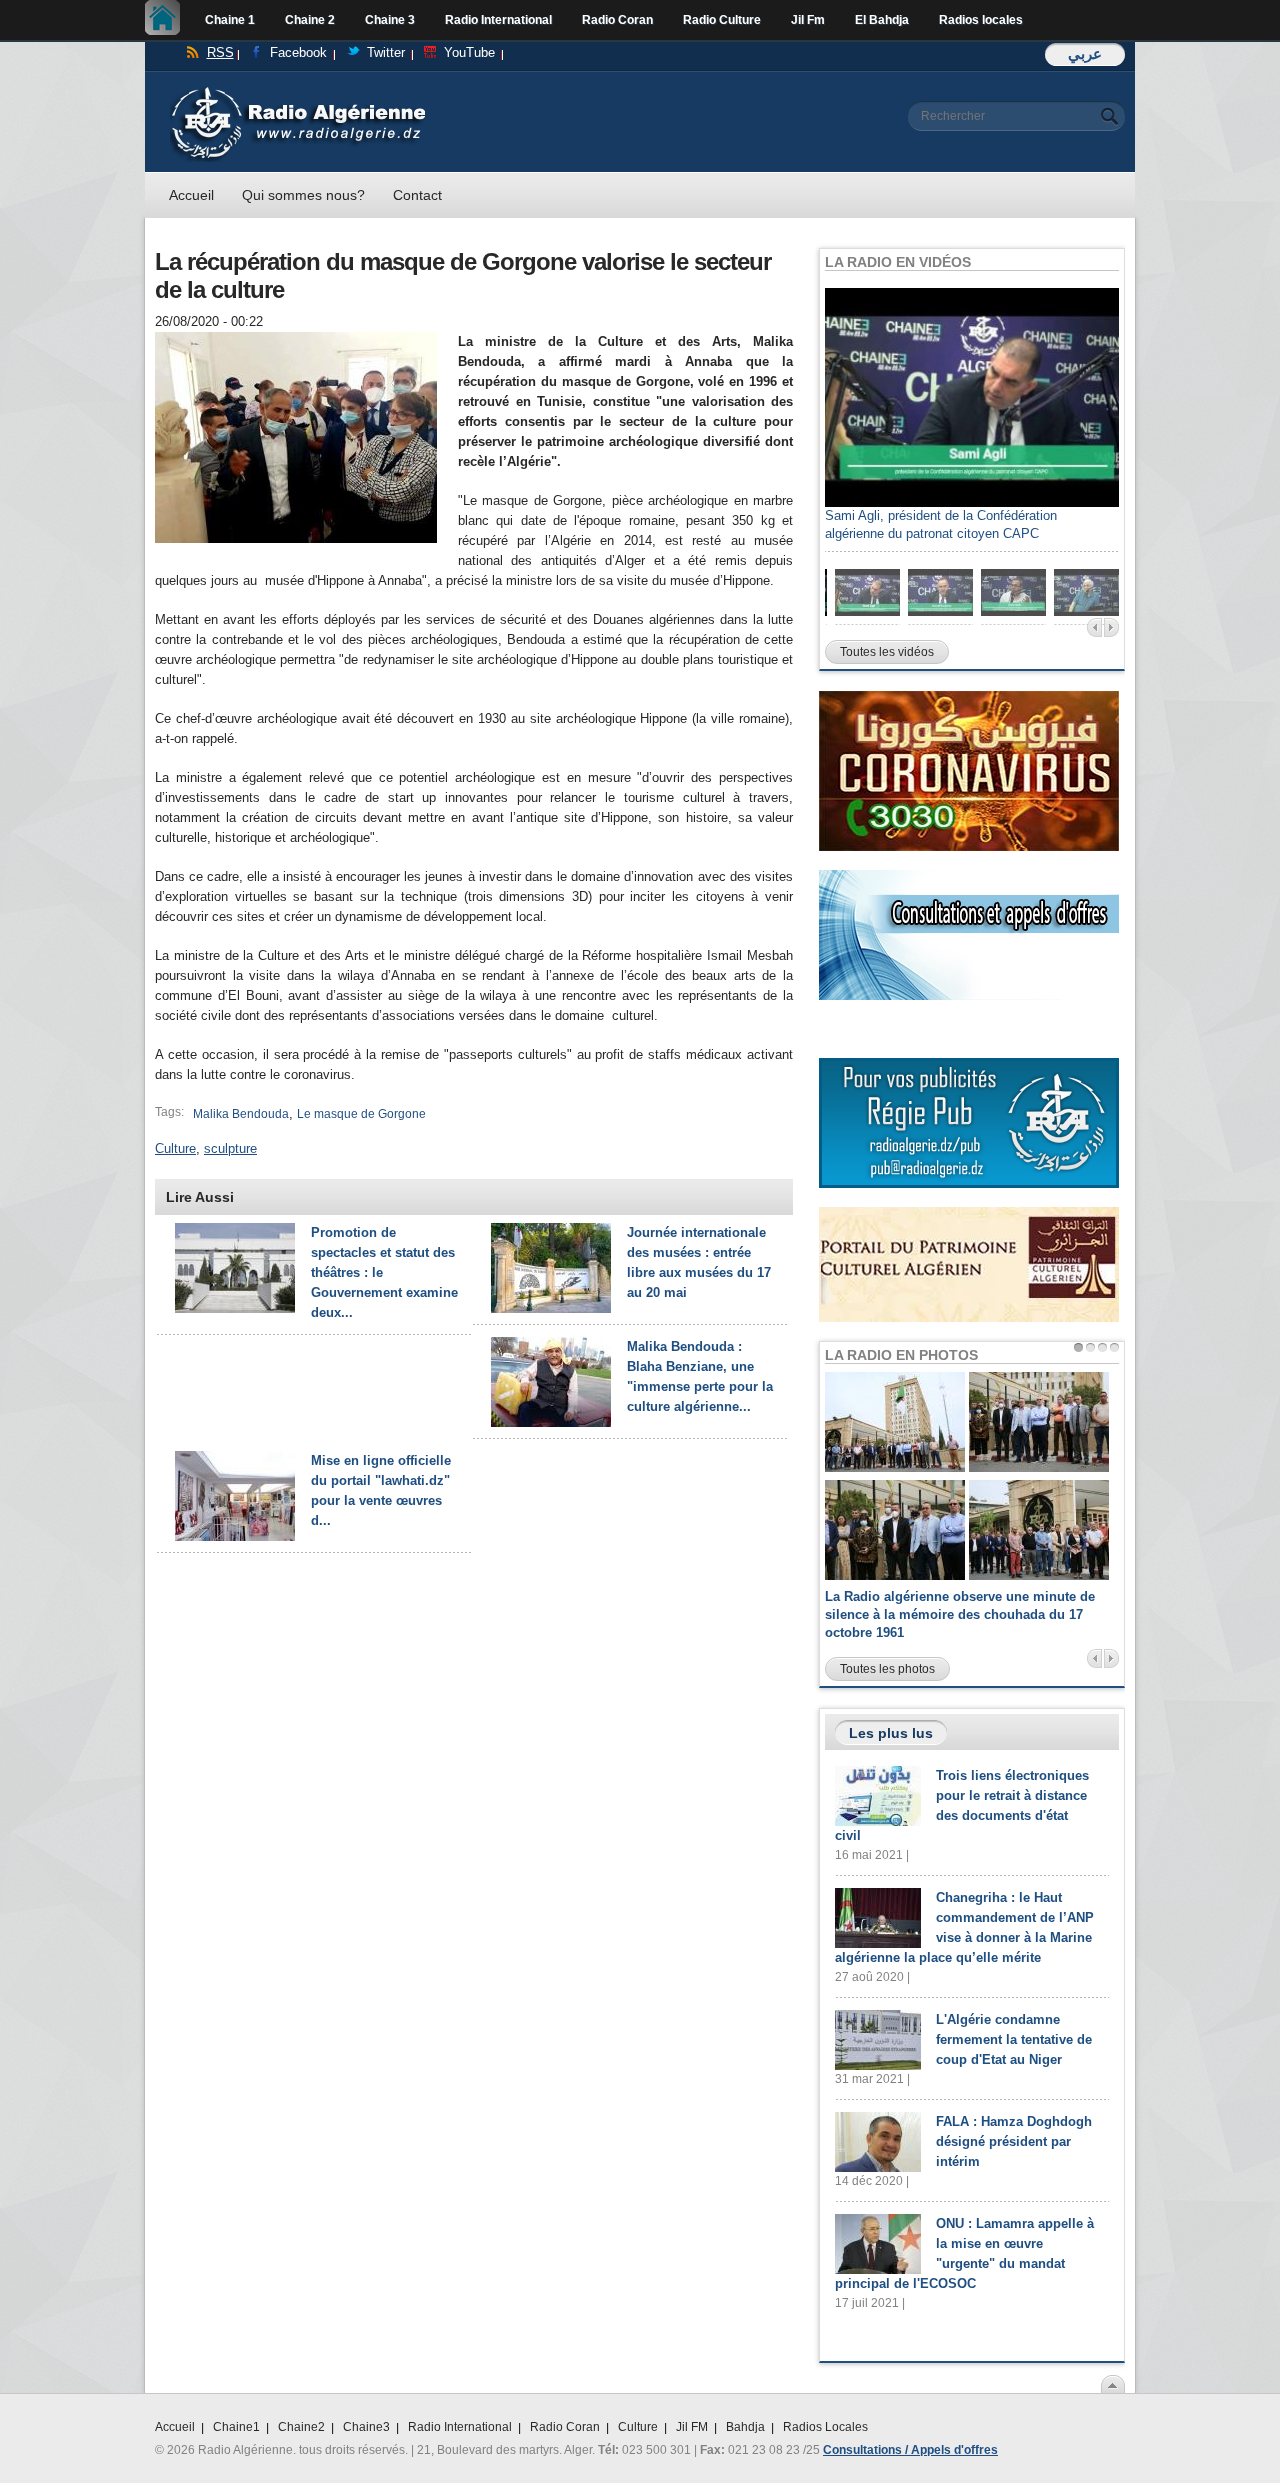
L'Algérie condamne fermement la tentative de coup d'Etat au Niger (1014, 2039)
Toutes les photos (887, 1669)
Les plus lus (891, 1733)
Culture (175, 1148)
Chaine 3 (390, 20)
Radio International (498, 20)
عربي (1085, 53)
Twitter (386, 52)
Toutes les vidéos (887, 652)
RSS (220, 52)
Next (1111, 627)
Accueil (167, 20)
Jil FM (692, 2427)
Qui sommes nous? (303, 195)
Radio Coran (617, 20)
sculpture (230, 1148)
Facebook (298, 52)
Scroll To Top (1113, 2384)
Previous (1094, 627)
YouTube (469, 52)
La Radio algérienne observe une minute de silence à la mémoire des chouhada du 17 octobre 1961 (960, 1614)
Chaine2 (301, 2427)
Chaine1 (236, 2427)
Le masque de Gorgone (361, 1114)
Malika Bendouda (241, 1114)
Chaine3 (366, 2427)
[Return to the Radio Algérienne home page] (297, 91)
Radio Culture (722, 20)
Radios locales (981, 20)
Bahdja (745, 2427)
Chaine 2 (310, 20)
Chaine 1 (230, 20)
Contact (417, 195)
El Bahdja (882, 20)
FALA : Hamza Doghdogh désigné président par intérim (1014, 2141)
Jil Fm (808, 20)
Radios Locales (825, 2427)
